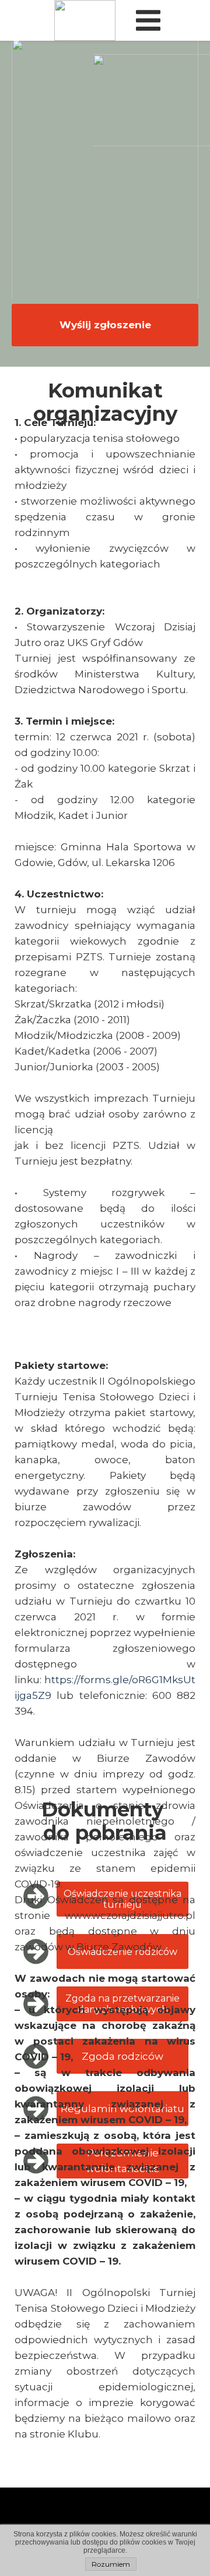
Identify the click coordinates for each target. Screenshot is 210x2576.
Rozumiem (111, 2564)
